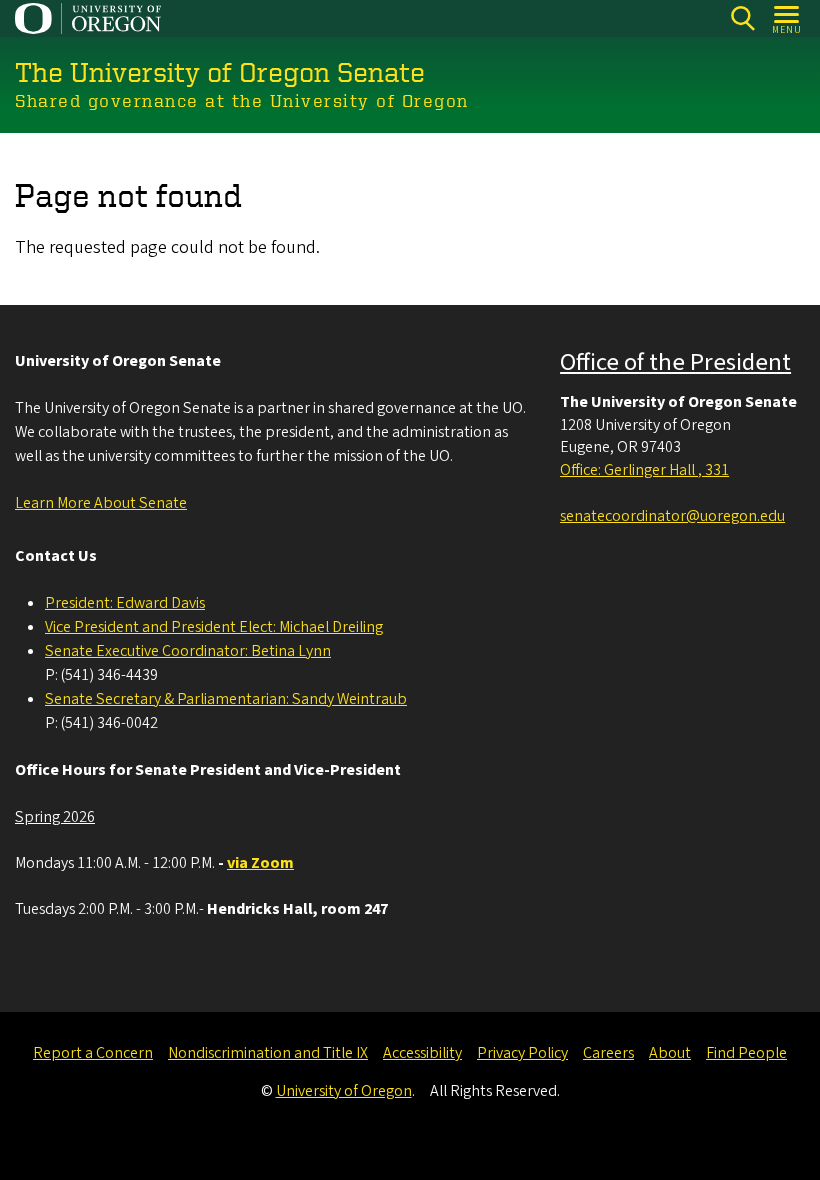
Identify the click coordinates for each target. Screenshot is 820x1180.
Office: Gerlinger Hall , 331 (644, 470)
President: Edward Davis (125, 603)
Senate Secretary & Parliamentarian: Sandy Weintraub (226, 699)
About (670, 1053)
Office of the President (675, 362)
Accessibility (422, 1053)
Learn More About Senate (101, 503)
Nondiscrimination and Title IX (268, 1053)
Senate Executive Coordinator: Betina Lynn (188, 651)
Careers (608, 1053)
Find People (746, 1053)
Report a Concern (93, 1053)
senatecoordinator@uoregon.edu (672, 516)
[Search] (742, 18)
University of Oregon (344, 1091)
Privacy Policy (522, 1053)
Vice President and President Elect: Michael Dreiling (214, 627)
